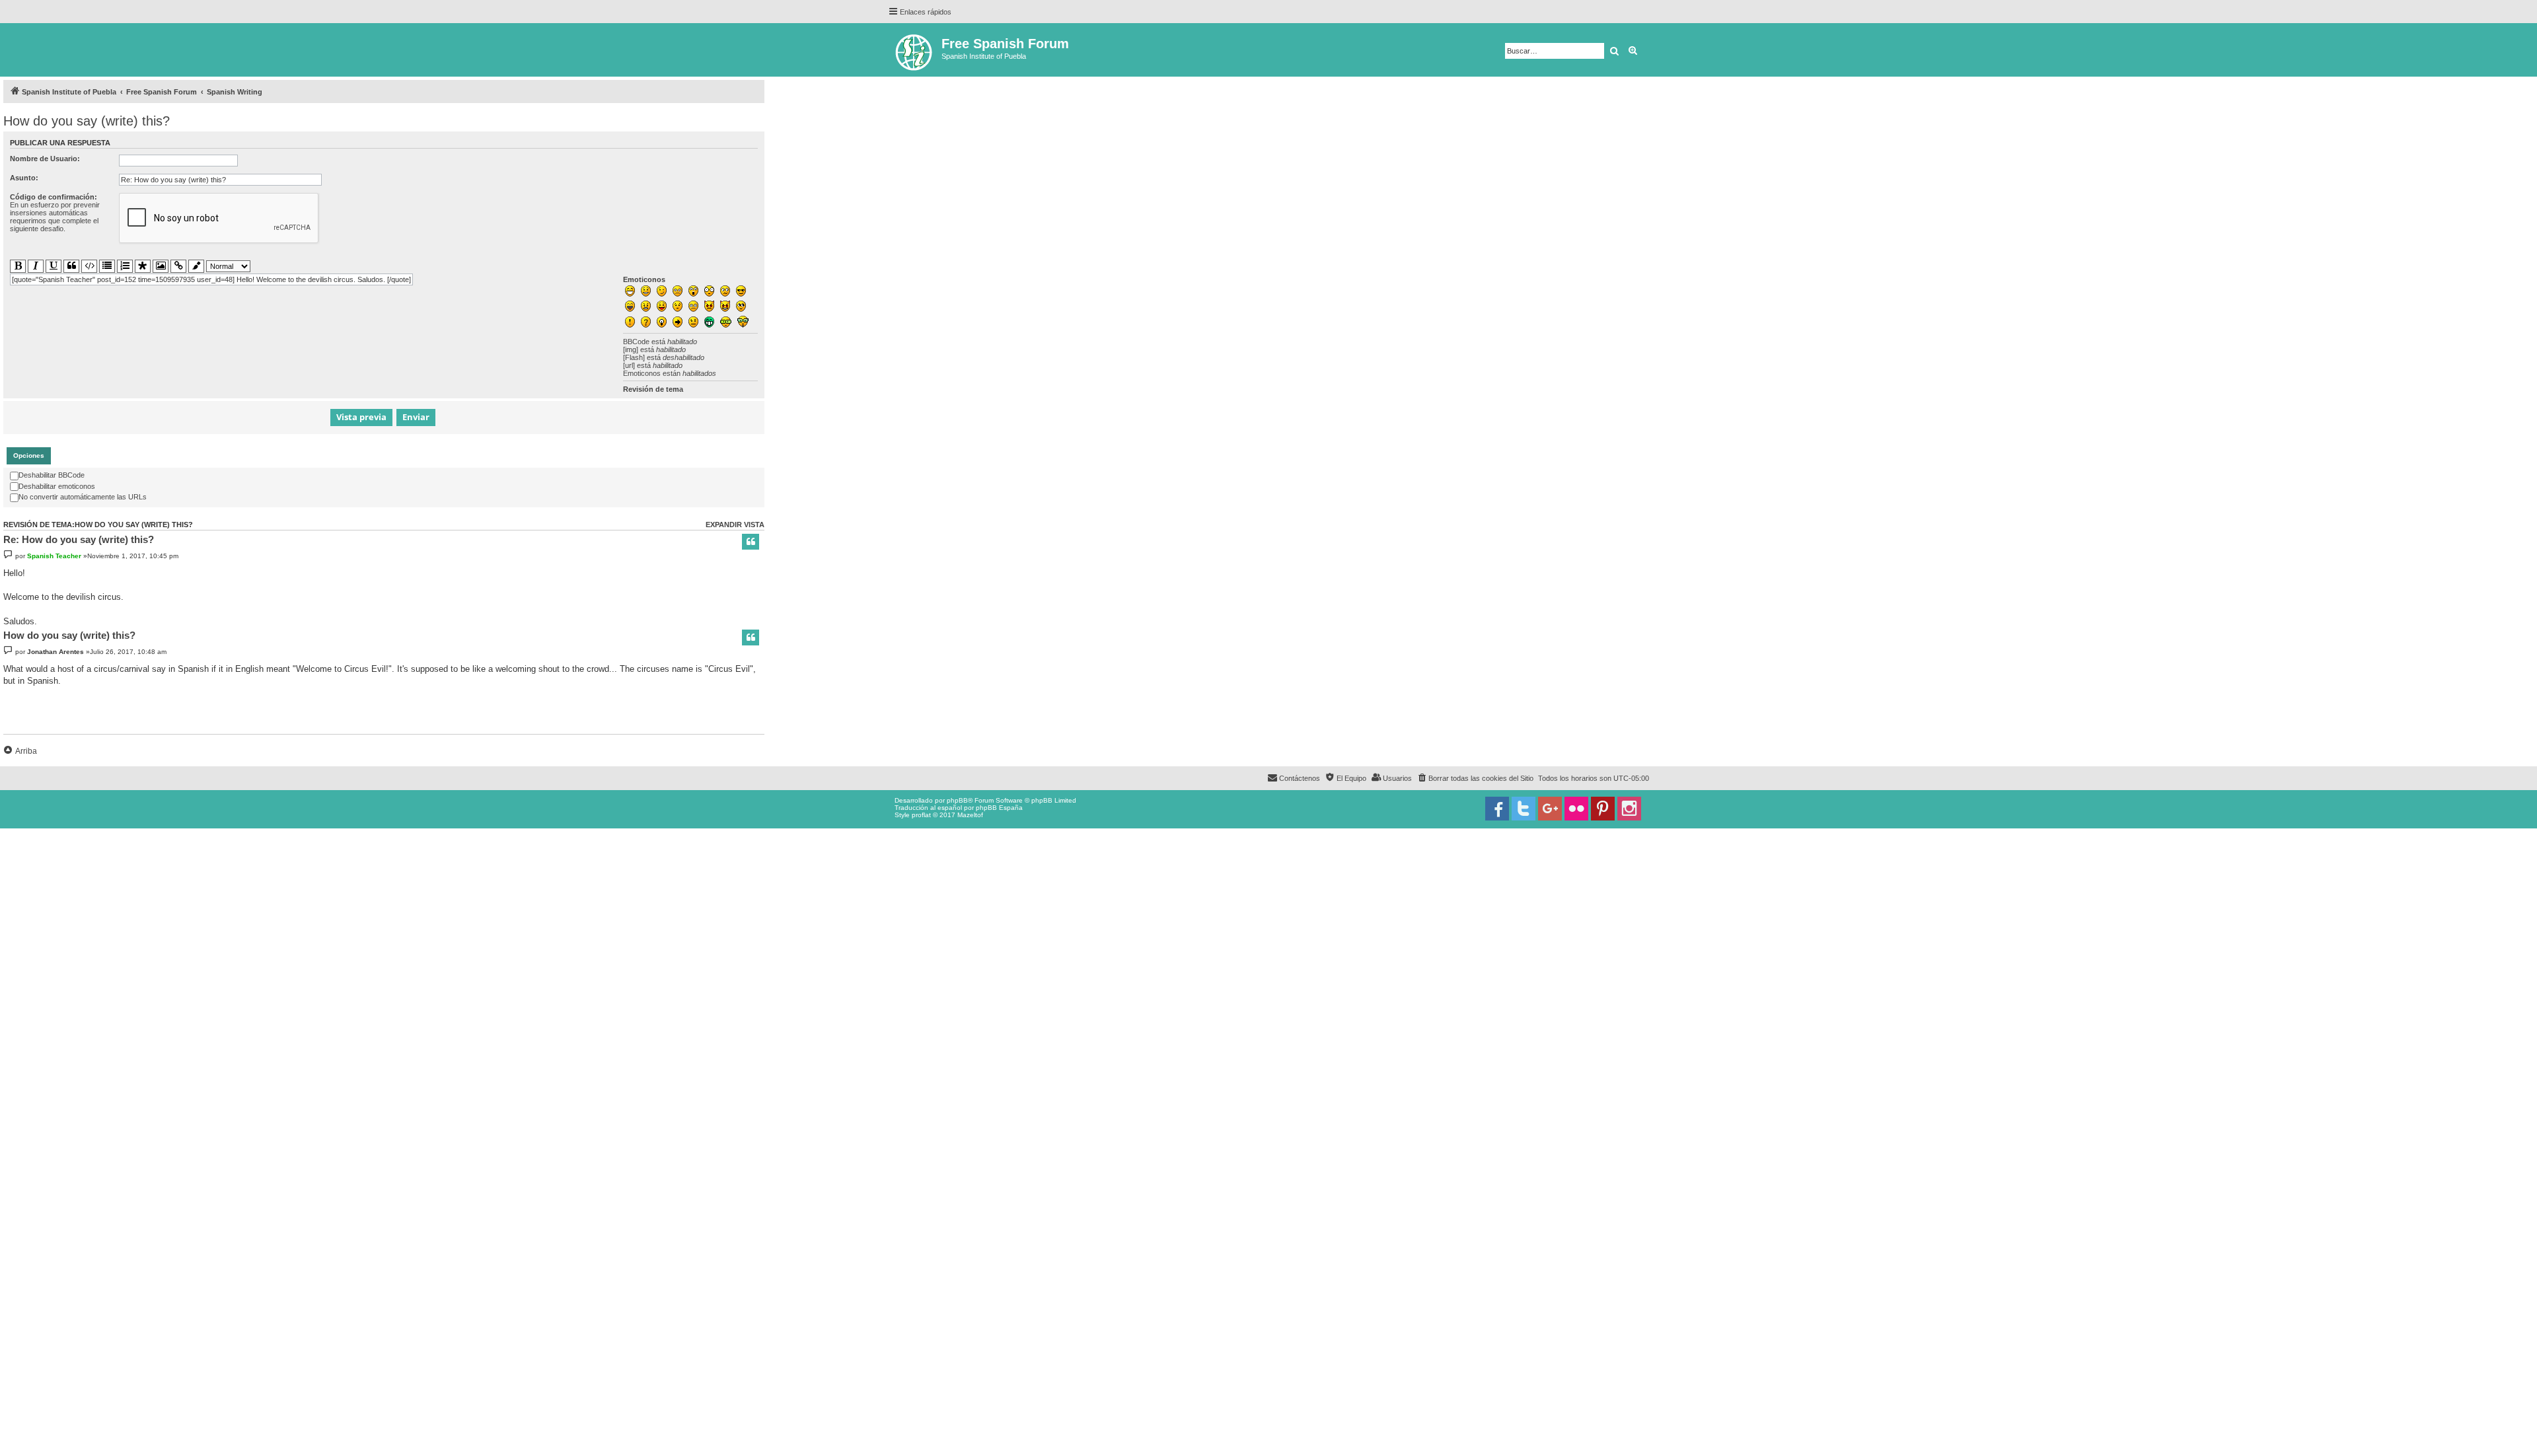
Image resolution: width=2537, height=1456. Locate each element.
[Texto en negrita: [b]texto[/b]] (18, 266)
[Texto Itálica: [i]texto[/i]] (36, 266)
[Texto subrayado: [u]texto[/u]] (54, 266)
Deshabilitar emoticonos (57, 486)
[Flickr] (1576, 809)
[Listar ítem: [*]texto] (143, 267)
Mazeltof (970, 815)
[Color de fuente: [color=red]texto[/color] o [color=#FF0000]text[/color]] (196, 267)
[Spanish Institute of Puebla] (915, 50)
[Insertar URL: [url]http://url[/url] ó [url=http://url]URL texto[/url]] (178, 266)
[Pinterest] (1603, 809)
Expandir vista (735, 525)
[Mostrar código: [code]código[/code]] (89, 266)
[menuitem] (1475, 778)
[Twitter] (1524, 809)
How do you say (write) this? (87, 121)
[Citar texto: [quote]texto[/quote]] (71, 266)
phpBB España (999, 808)
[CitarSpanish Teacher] (751, 542)
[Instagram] (1629, 809)
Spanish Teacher (54, 556)
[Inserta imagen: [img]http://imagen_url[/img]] (161, 266)
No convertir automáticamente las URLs (83, 497)
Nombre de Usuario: (45, 159)
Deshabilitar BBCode (52, 475)
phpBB (957, 800)
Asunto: (24, 178)
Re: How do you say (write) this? (79, 539)
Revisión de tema (653, 389)
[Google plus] (1550, 809)
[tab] (29, 456)
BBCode (636, 342)
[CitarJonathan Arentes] (751, 637)
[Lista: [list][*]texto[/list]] (107, 266)
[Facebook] (1497, 809)
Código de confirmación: (54, 197)
